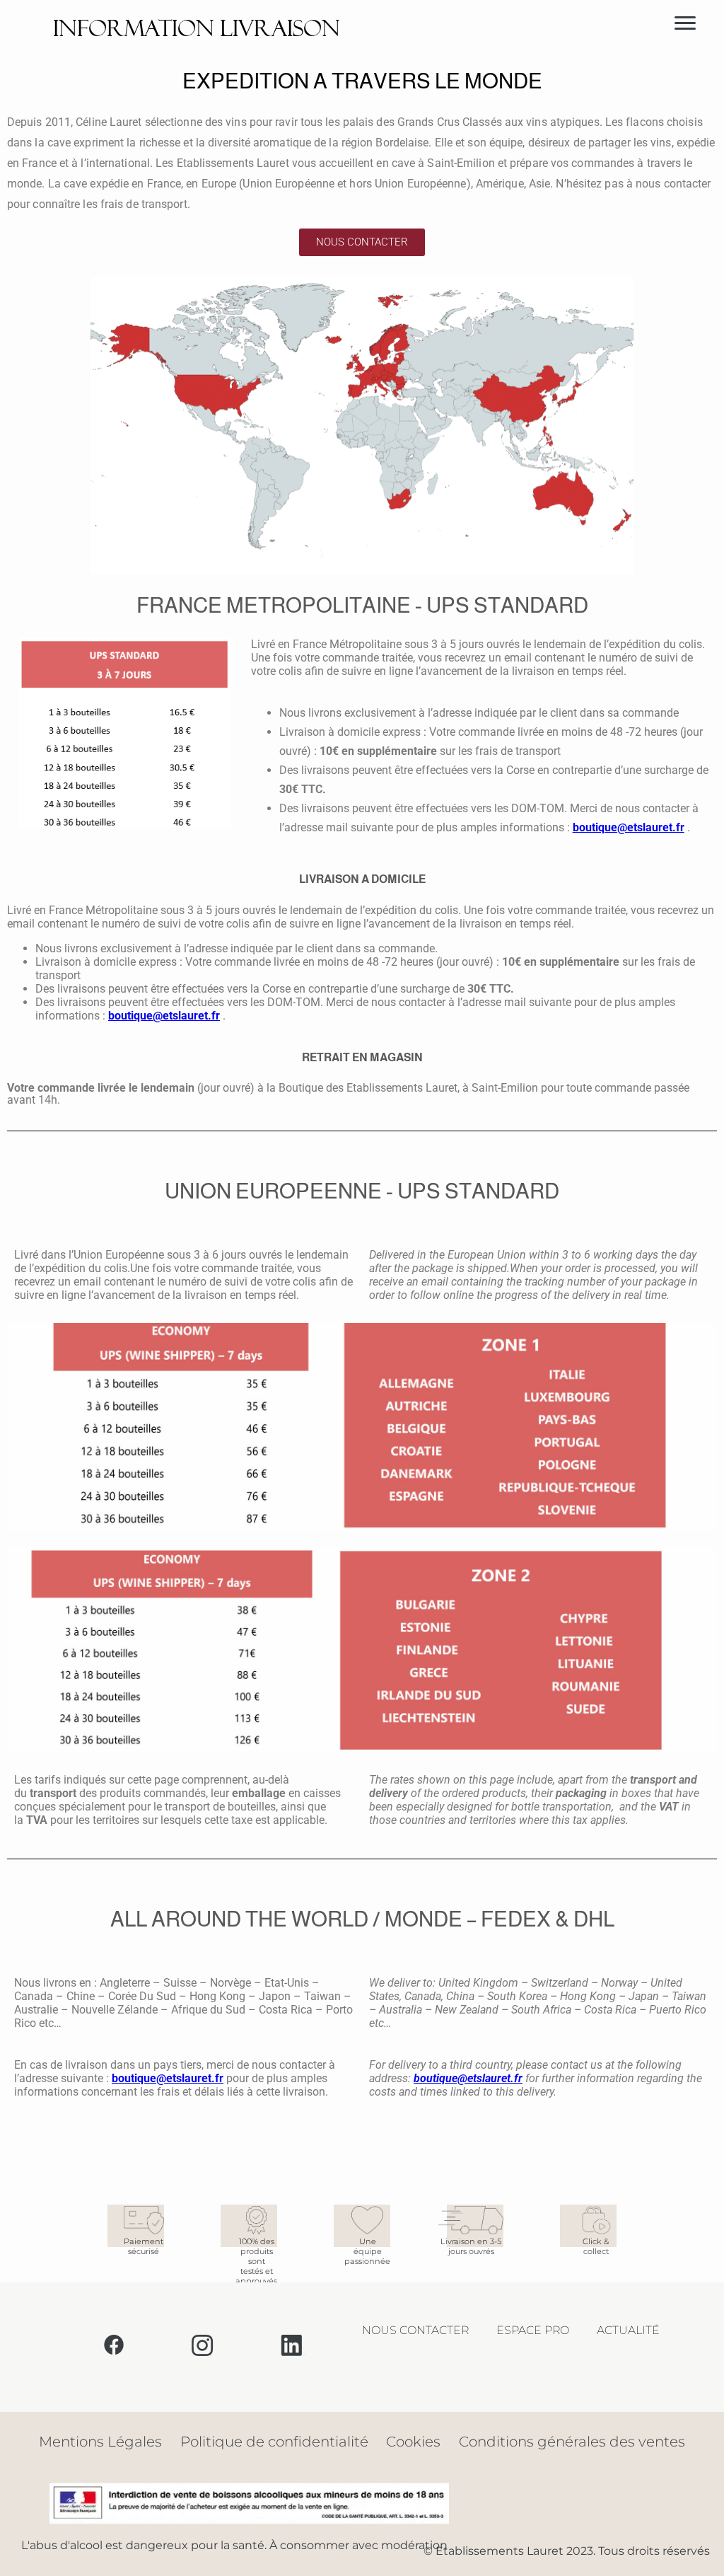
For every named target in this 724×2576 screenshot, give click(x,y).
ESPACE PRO (533, 2330)
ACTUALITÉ (628, 2330)
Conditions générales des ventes (572, 2442)
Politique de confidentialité (274, 2442)
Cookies (413, 2442)
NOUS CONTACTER (415, 2330)
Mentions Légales (100, 2442)
